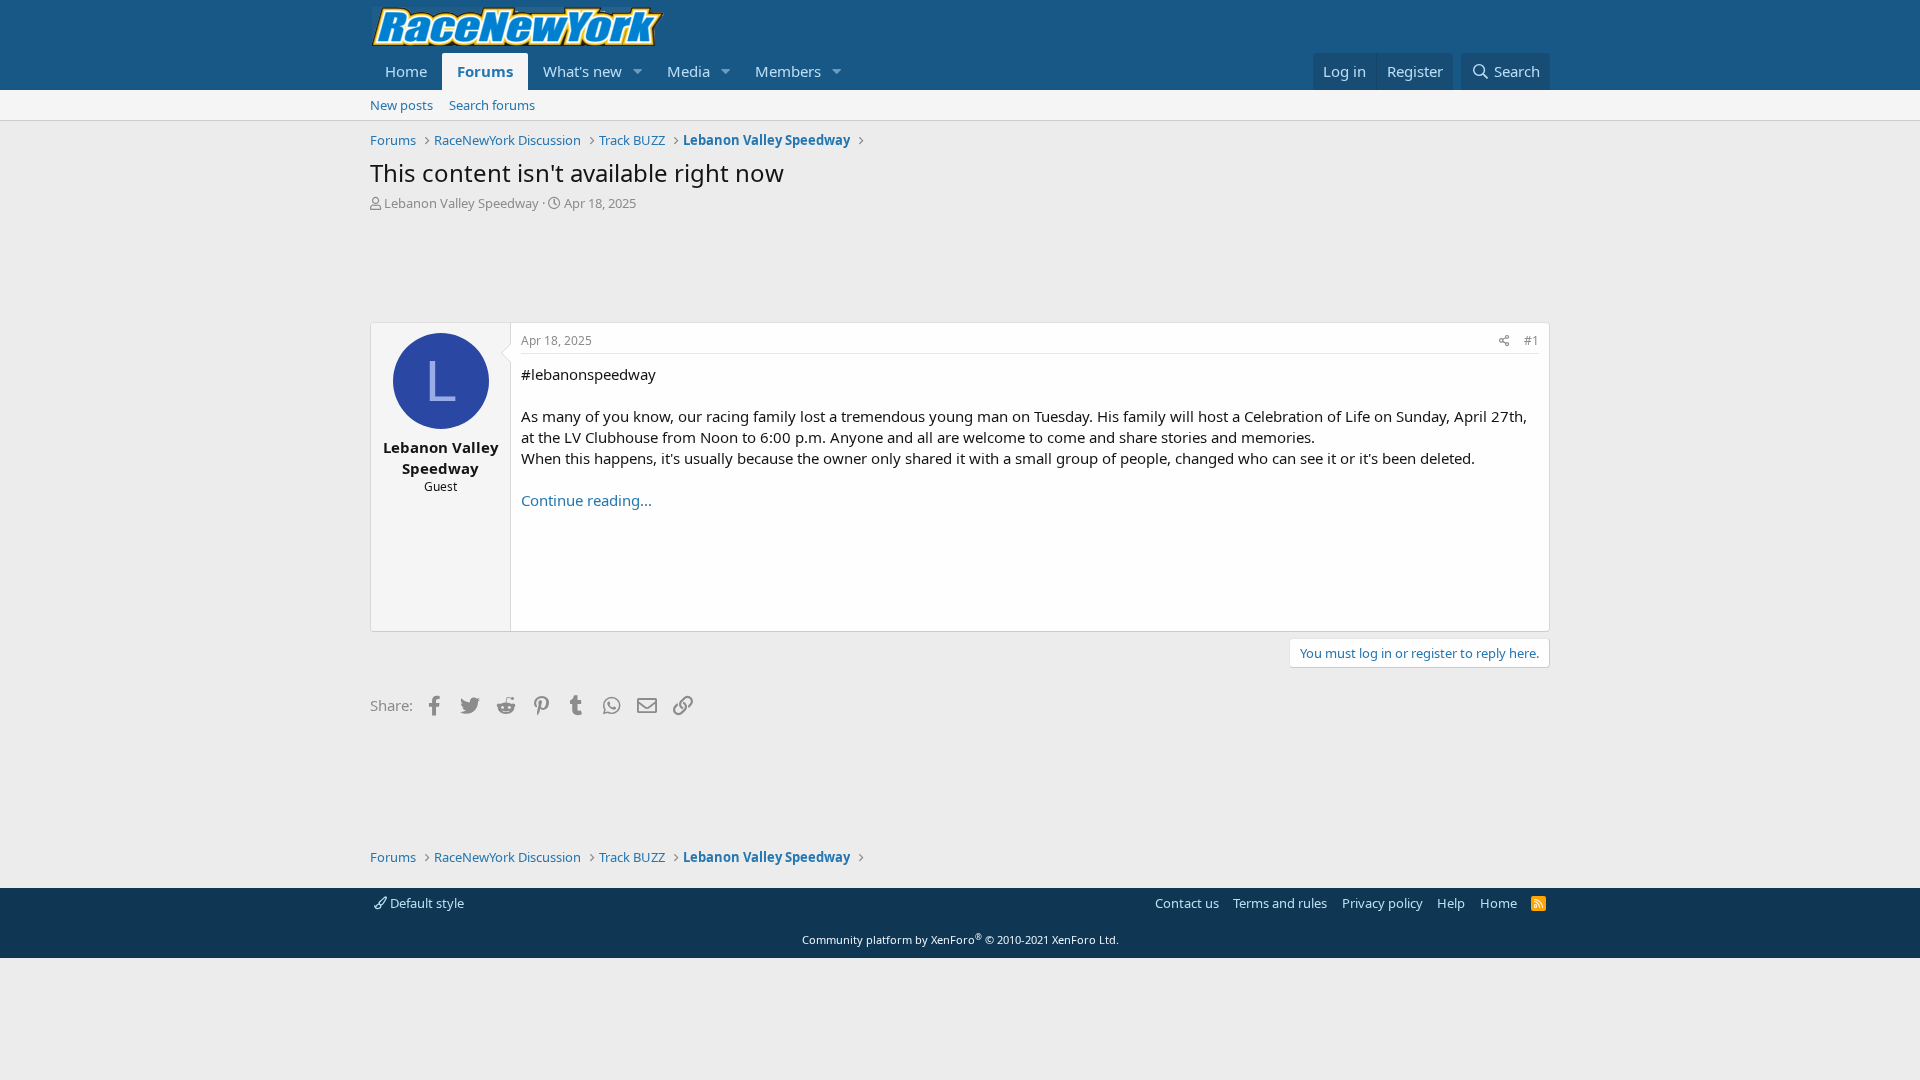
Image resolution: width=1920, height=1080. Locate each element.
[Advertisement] (960, 267)
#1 (1531, 340)
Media (688, 71)
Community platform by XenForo (960, 939)
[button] (638, 71)
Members (788, 71)
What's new (582, 71)
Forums (485, 71)
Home (406, 71)
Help (1451, 903)
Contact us (1187, 903)
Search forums (492, 105)
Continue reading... (586, 500)
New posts (401, 105)
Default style (425, 903)
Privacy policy (1382, 903)
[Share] (1504, 341)
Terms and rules (1280, 903)
